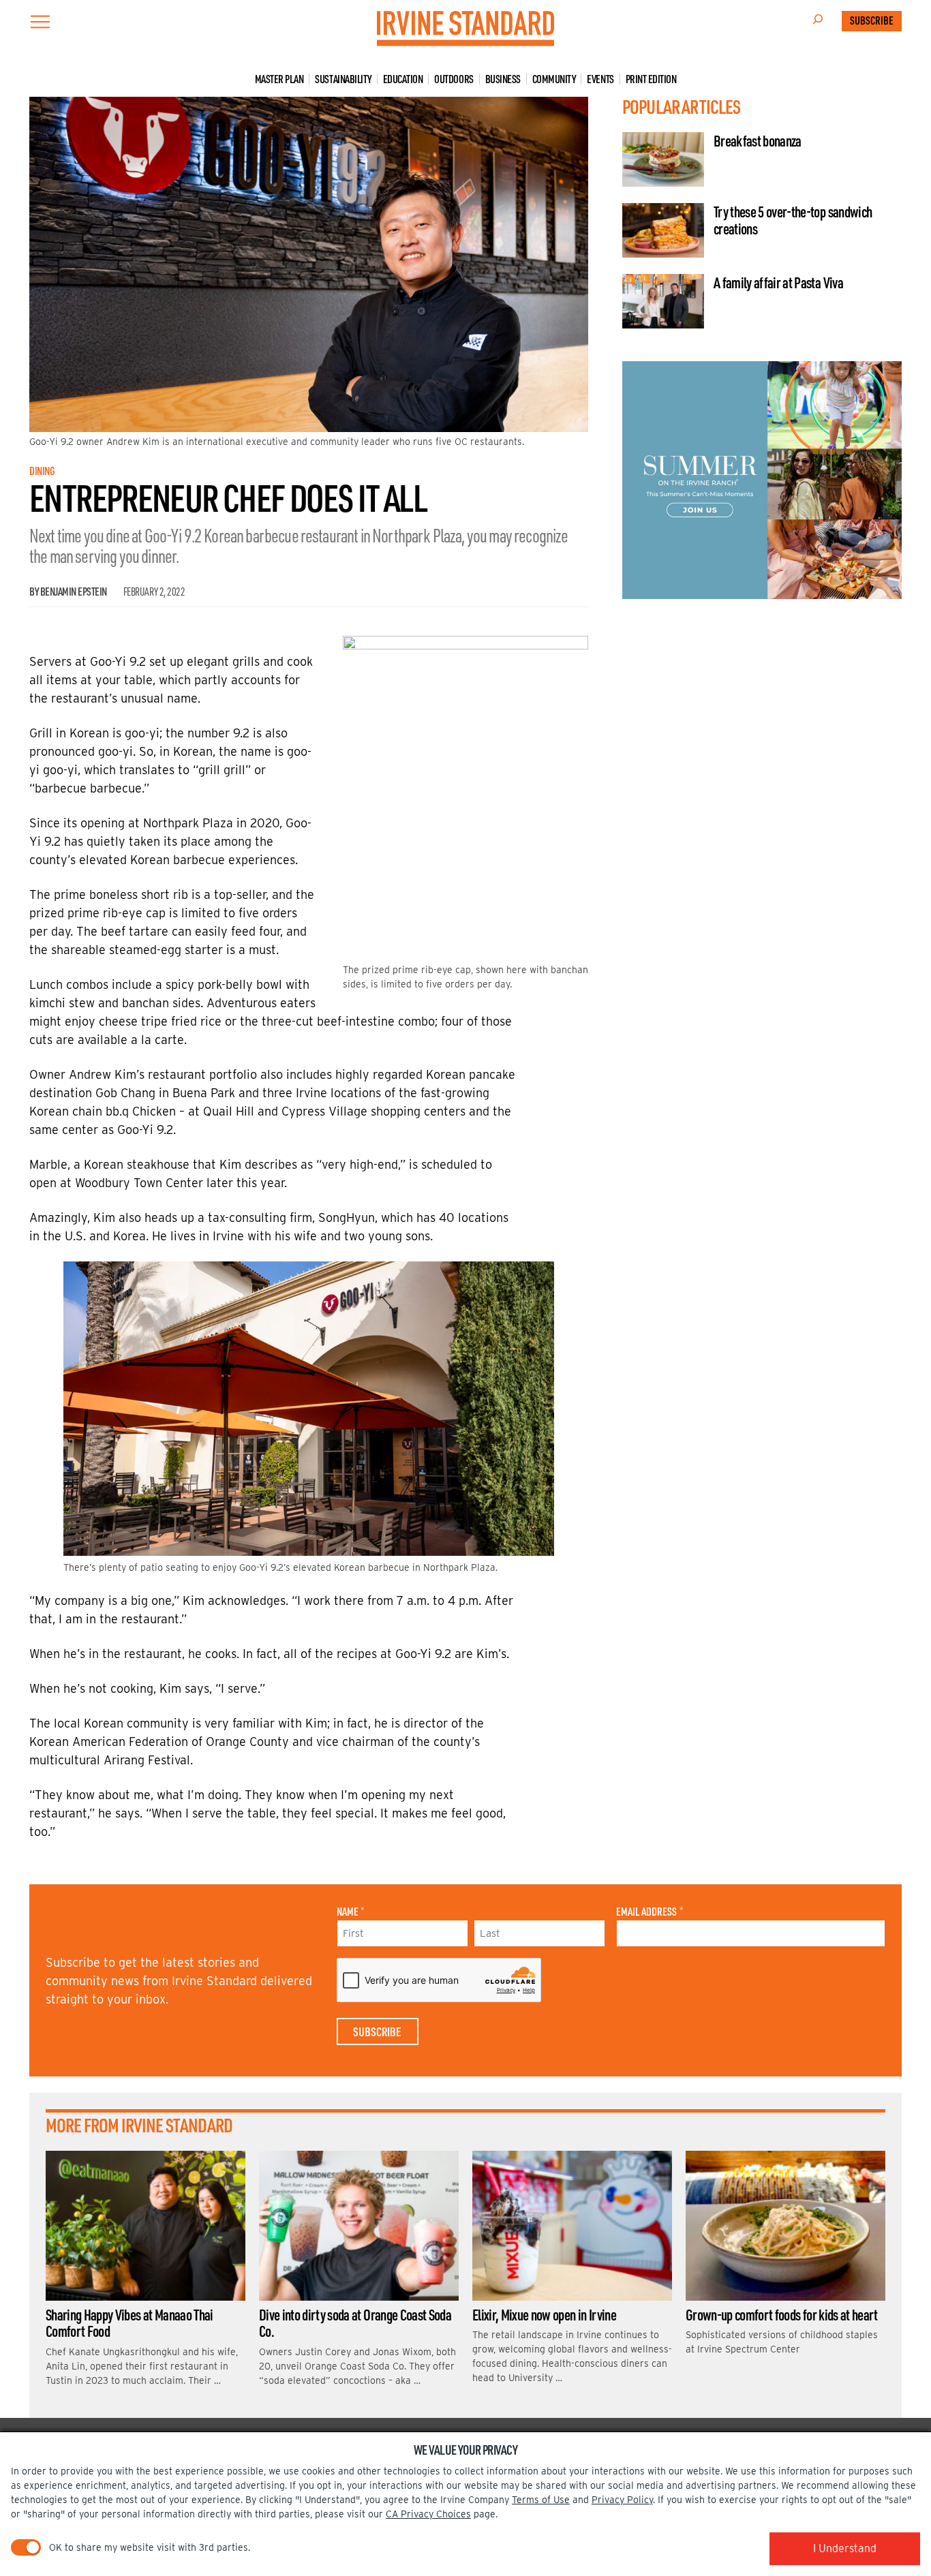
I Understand (845, 2548)
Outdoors (454, 79)
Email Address (649, 1912)
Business (503, 79)
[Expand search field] (818, 21)
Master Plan (279, 79)
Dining (42, 471)
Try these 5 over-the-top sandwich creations (793, 219)
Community (554, 79)
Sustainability (343, 79)
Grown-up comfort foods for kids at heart (782, 2314)
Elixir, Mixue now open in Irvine (544, 2314)
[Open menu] (40, 22)
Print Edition (651, 79)
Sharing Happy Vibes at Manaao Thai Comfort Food (129, 2322)
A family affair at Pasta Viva (778, 282)
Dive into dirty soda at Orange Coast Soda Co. (355, 2322)
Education (403, 79)
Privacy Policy (622, 2500)
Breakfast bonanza (758, 140)
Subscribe (872, 20)
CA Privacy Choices (428, 2514)
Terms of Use (541, 2500)
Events (600, 79)
